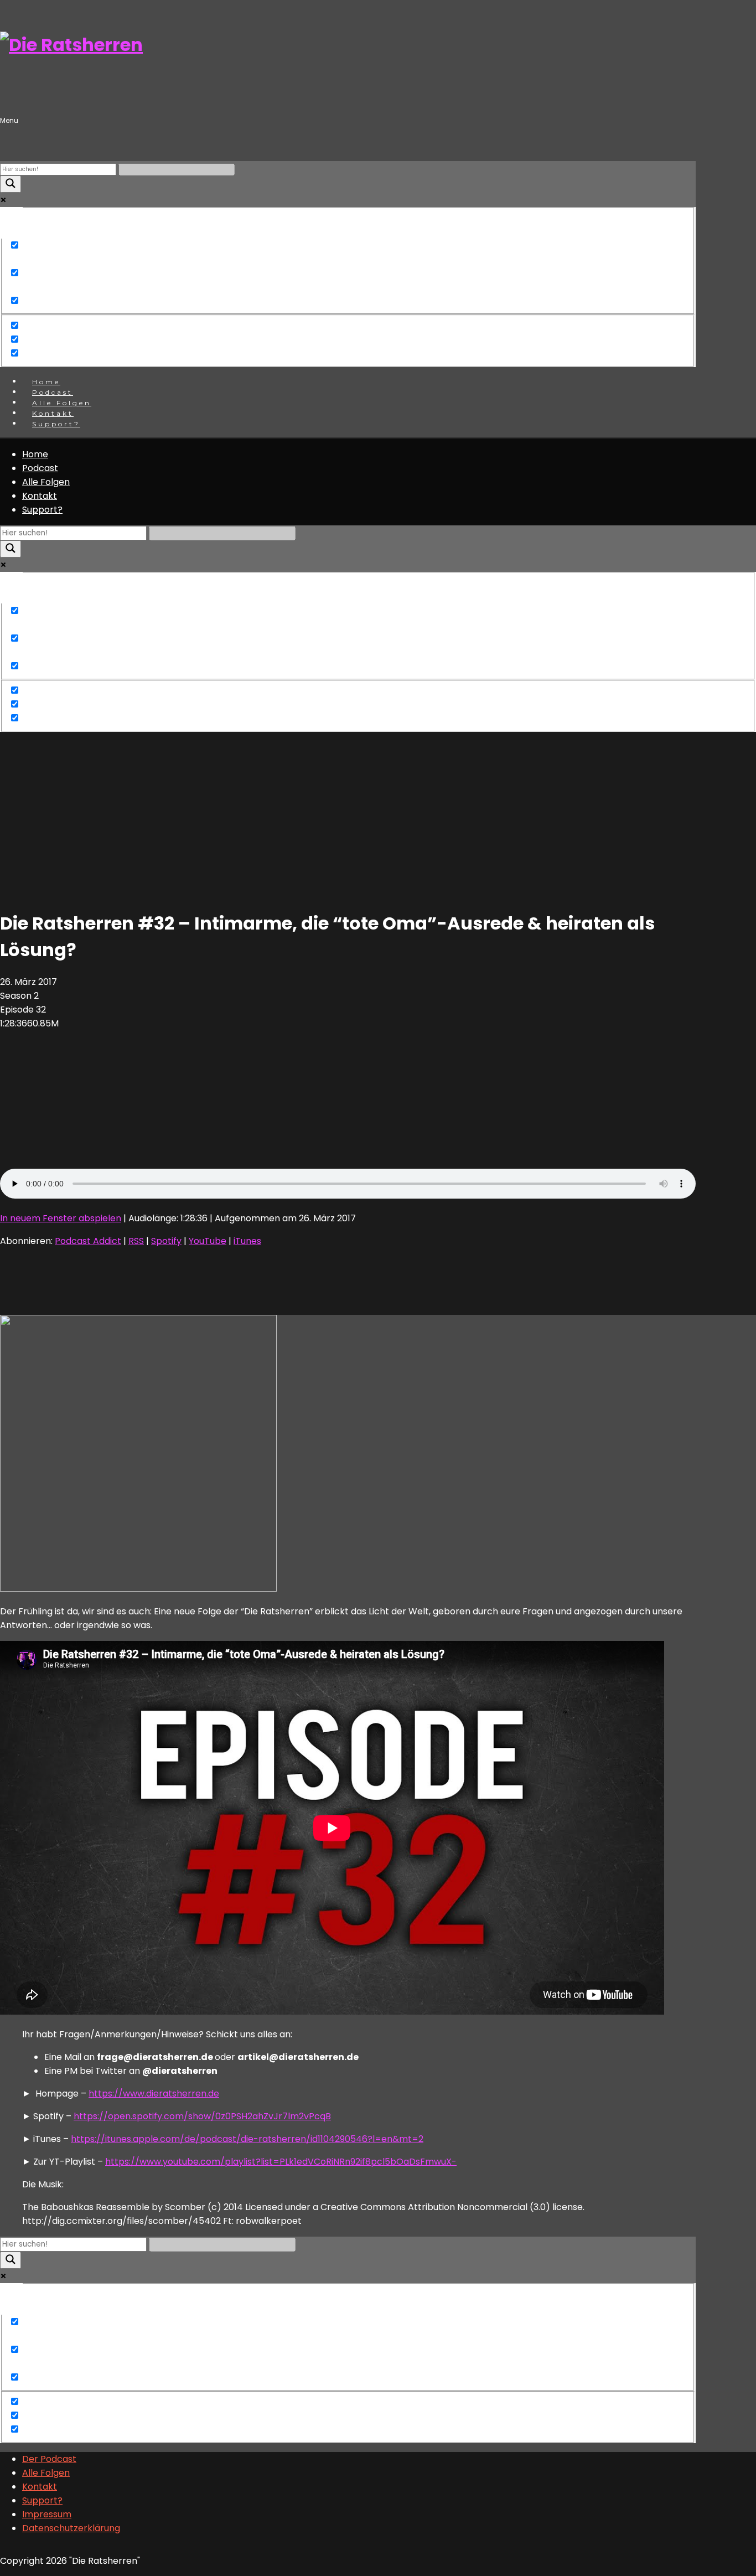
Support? (56, 424)
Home (35, 454)
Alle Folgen (46, 482)
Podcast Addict (88, 1241)
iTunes (247, 1241)
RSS (136, 1241)
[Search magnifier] (11, 184)
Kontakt (40, 496)
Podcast (40, 468)
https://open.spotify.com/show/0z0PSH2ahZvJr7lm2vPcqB (202, 2116)
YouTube (208, 1241)
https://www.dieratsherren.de (154, 2094)
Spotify (166, 1241)
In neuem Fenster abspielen (61, 1218)
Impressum (47, 2514)
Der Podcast (49, 2459)
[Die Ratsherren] (71, 45)
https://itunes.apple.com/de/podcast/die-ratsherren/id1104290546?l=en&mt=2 (247, 2139)
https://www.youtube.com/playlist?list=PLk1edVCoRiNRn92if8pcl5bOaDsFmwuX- (281, 2162)
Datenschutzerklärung (71, 2528)
